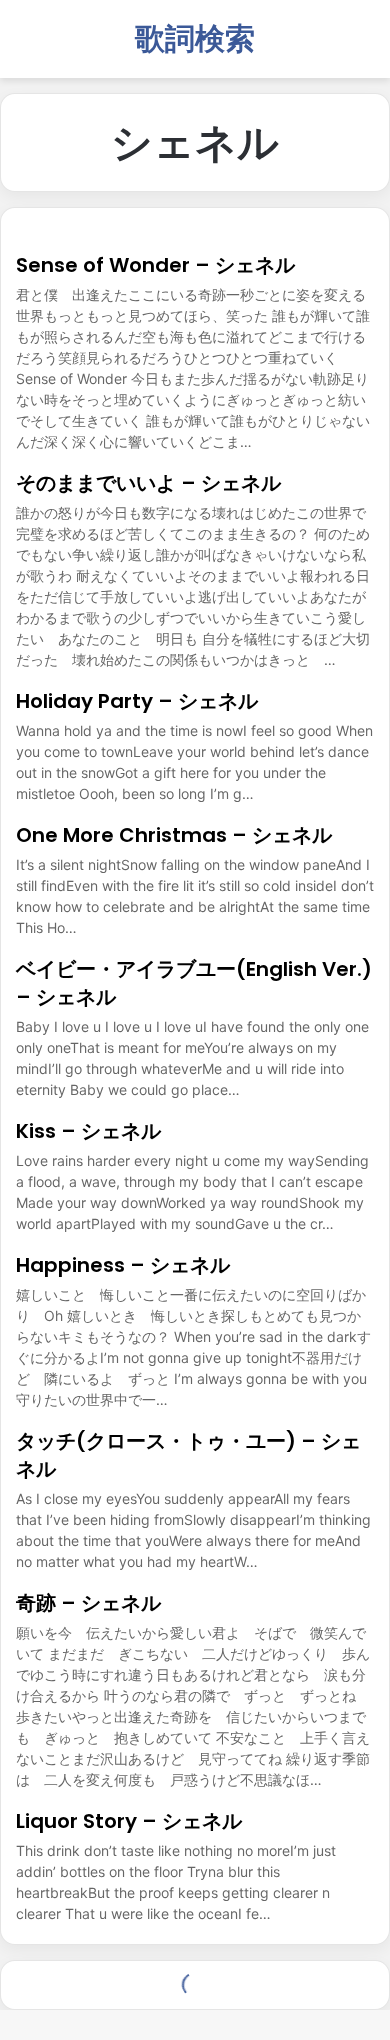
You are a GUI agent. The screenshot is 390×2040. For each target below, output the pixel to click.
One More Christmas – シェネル (174, 835)
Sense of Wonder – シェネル (155, 265)
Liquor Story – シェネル (129, 1821)
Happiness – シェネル (123, 1265)
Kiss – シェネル (88, 1131)
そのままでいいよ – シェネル (148, 483)
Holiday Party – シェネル (137, 701)
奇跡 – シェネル (88, 1603)
